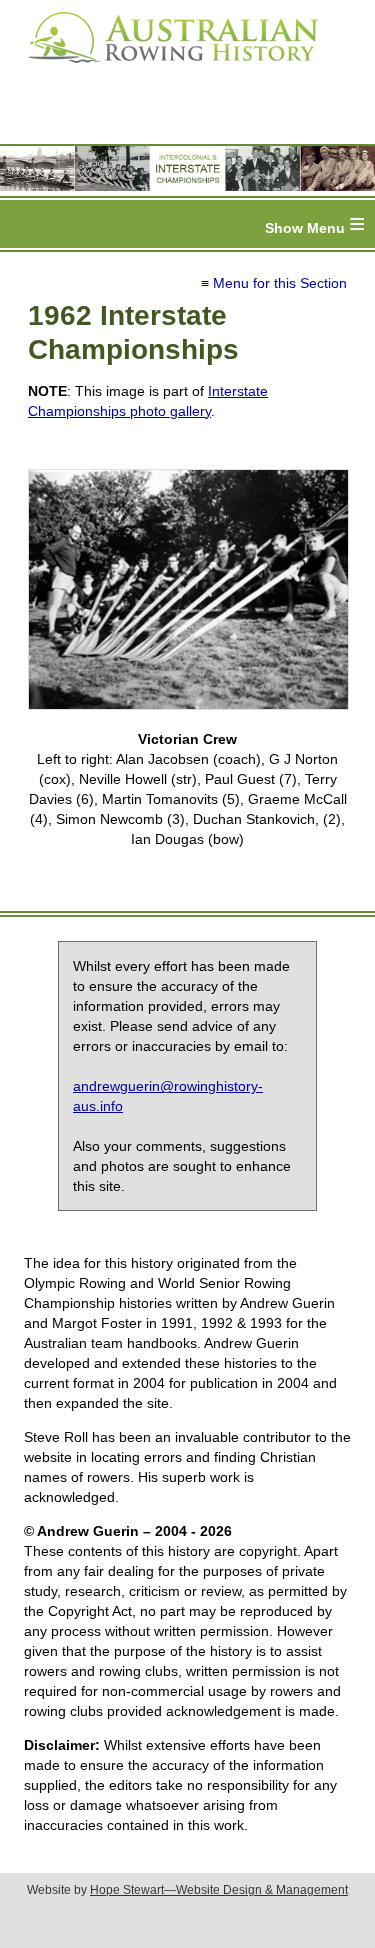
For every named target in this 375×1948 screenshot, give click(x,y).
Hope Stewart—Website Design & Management (219, 1890)
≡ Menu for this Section (274, 283)
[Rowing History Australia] (165, 70)
